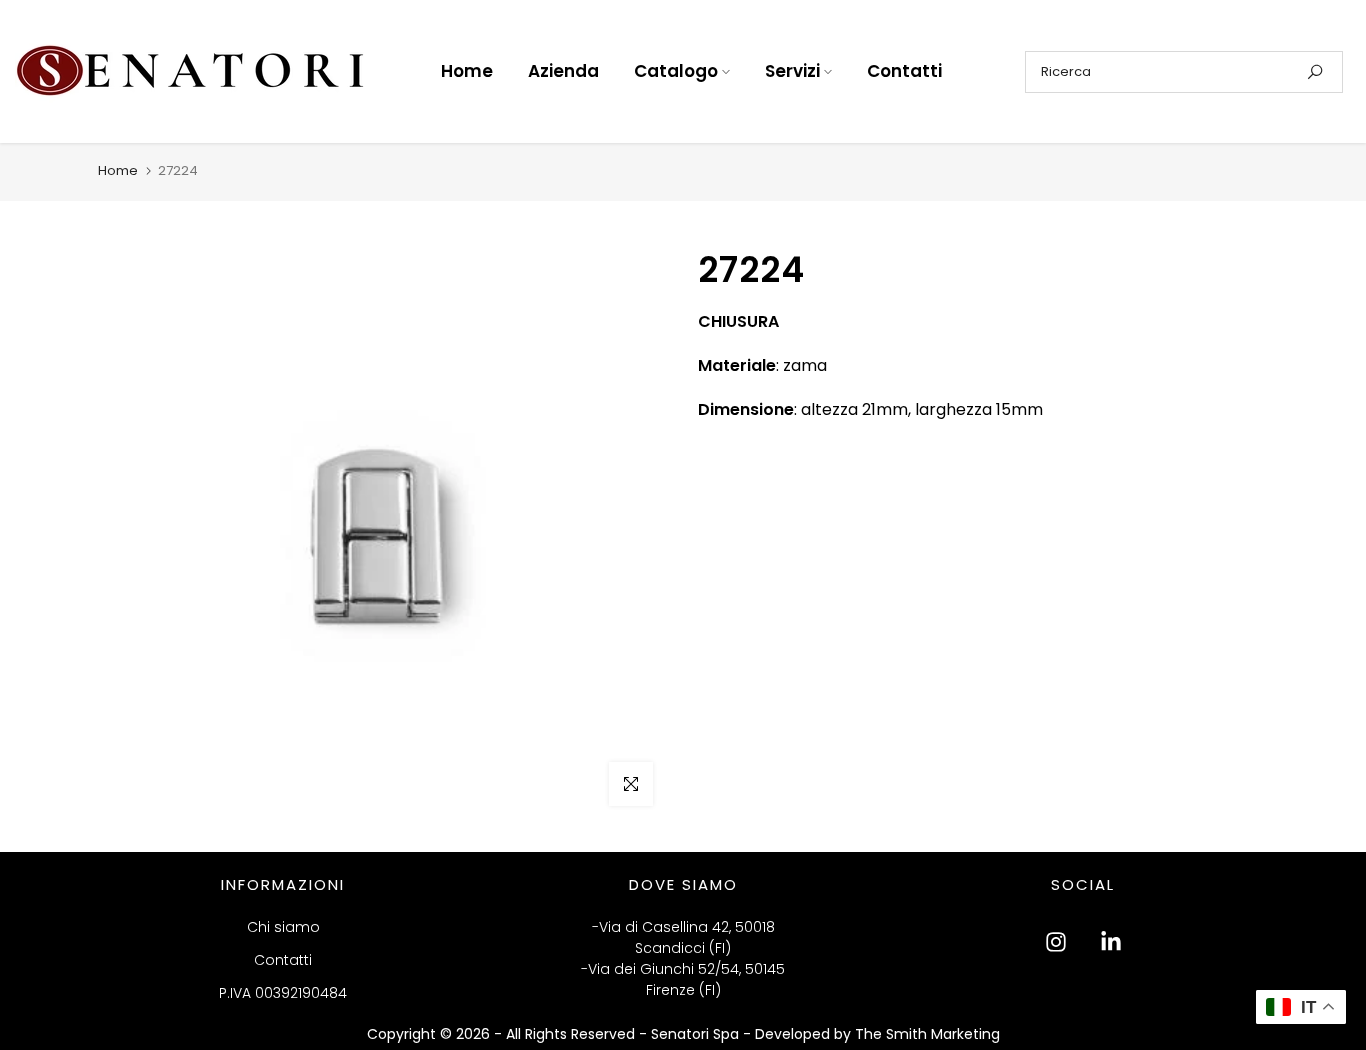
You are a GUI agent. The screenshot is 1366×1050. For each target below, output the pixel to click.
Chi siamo (283, 927)
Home (467, 71)
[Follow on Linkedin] (1111, 942)
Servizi (792, 71)
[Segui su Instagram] (1056, 942)
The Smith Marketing (927, 1034)
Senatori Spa (697, 1034)
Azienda (563, 71)
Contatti (904, 71)
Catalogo (676, 71)
